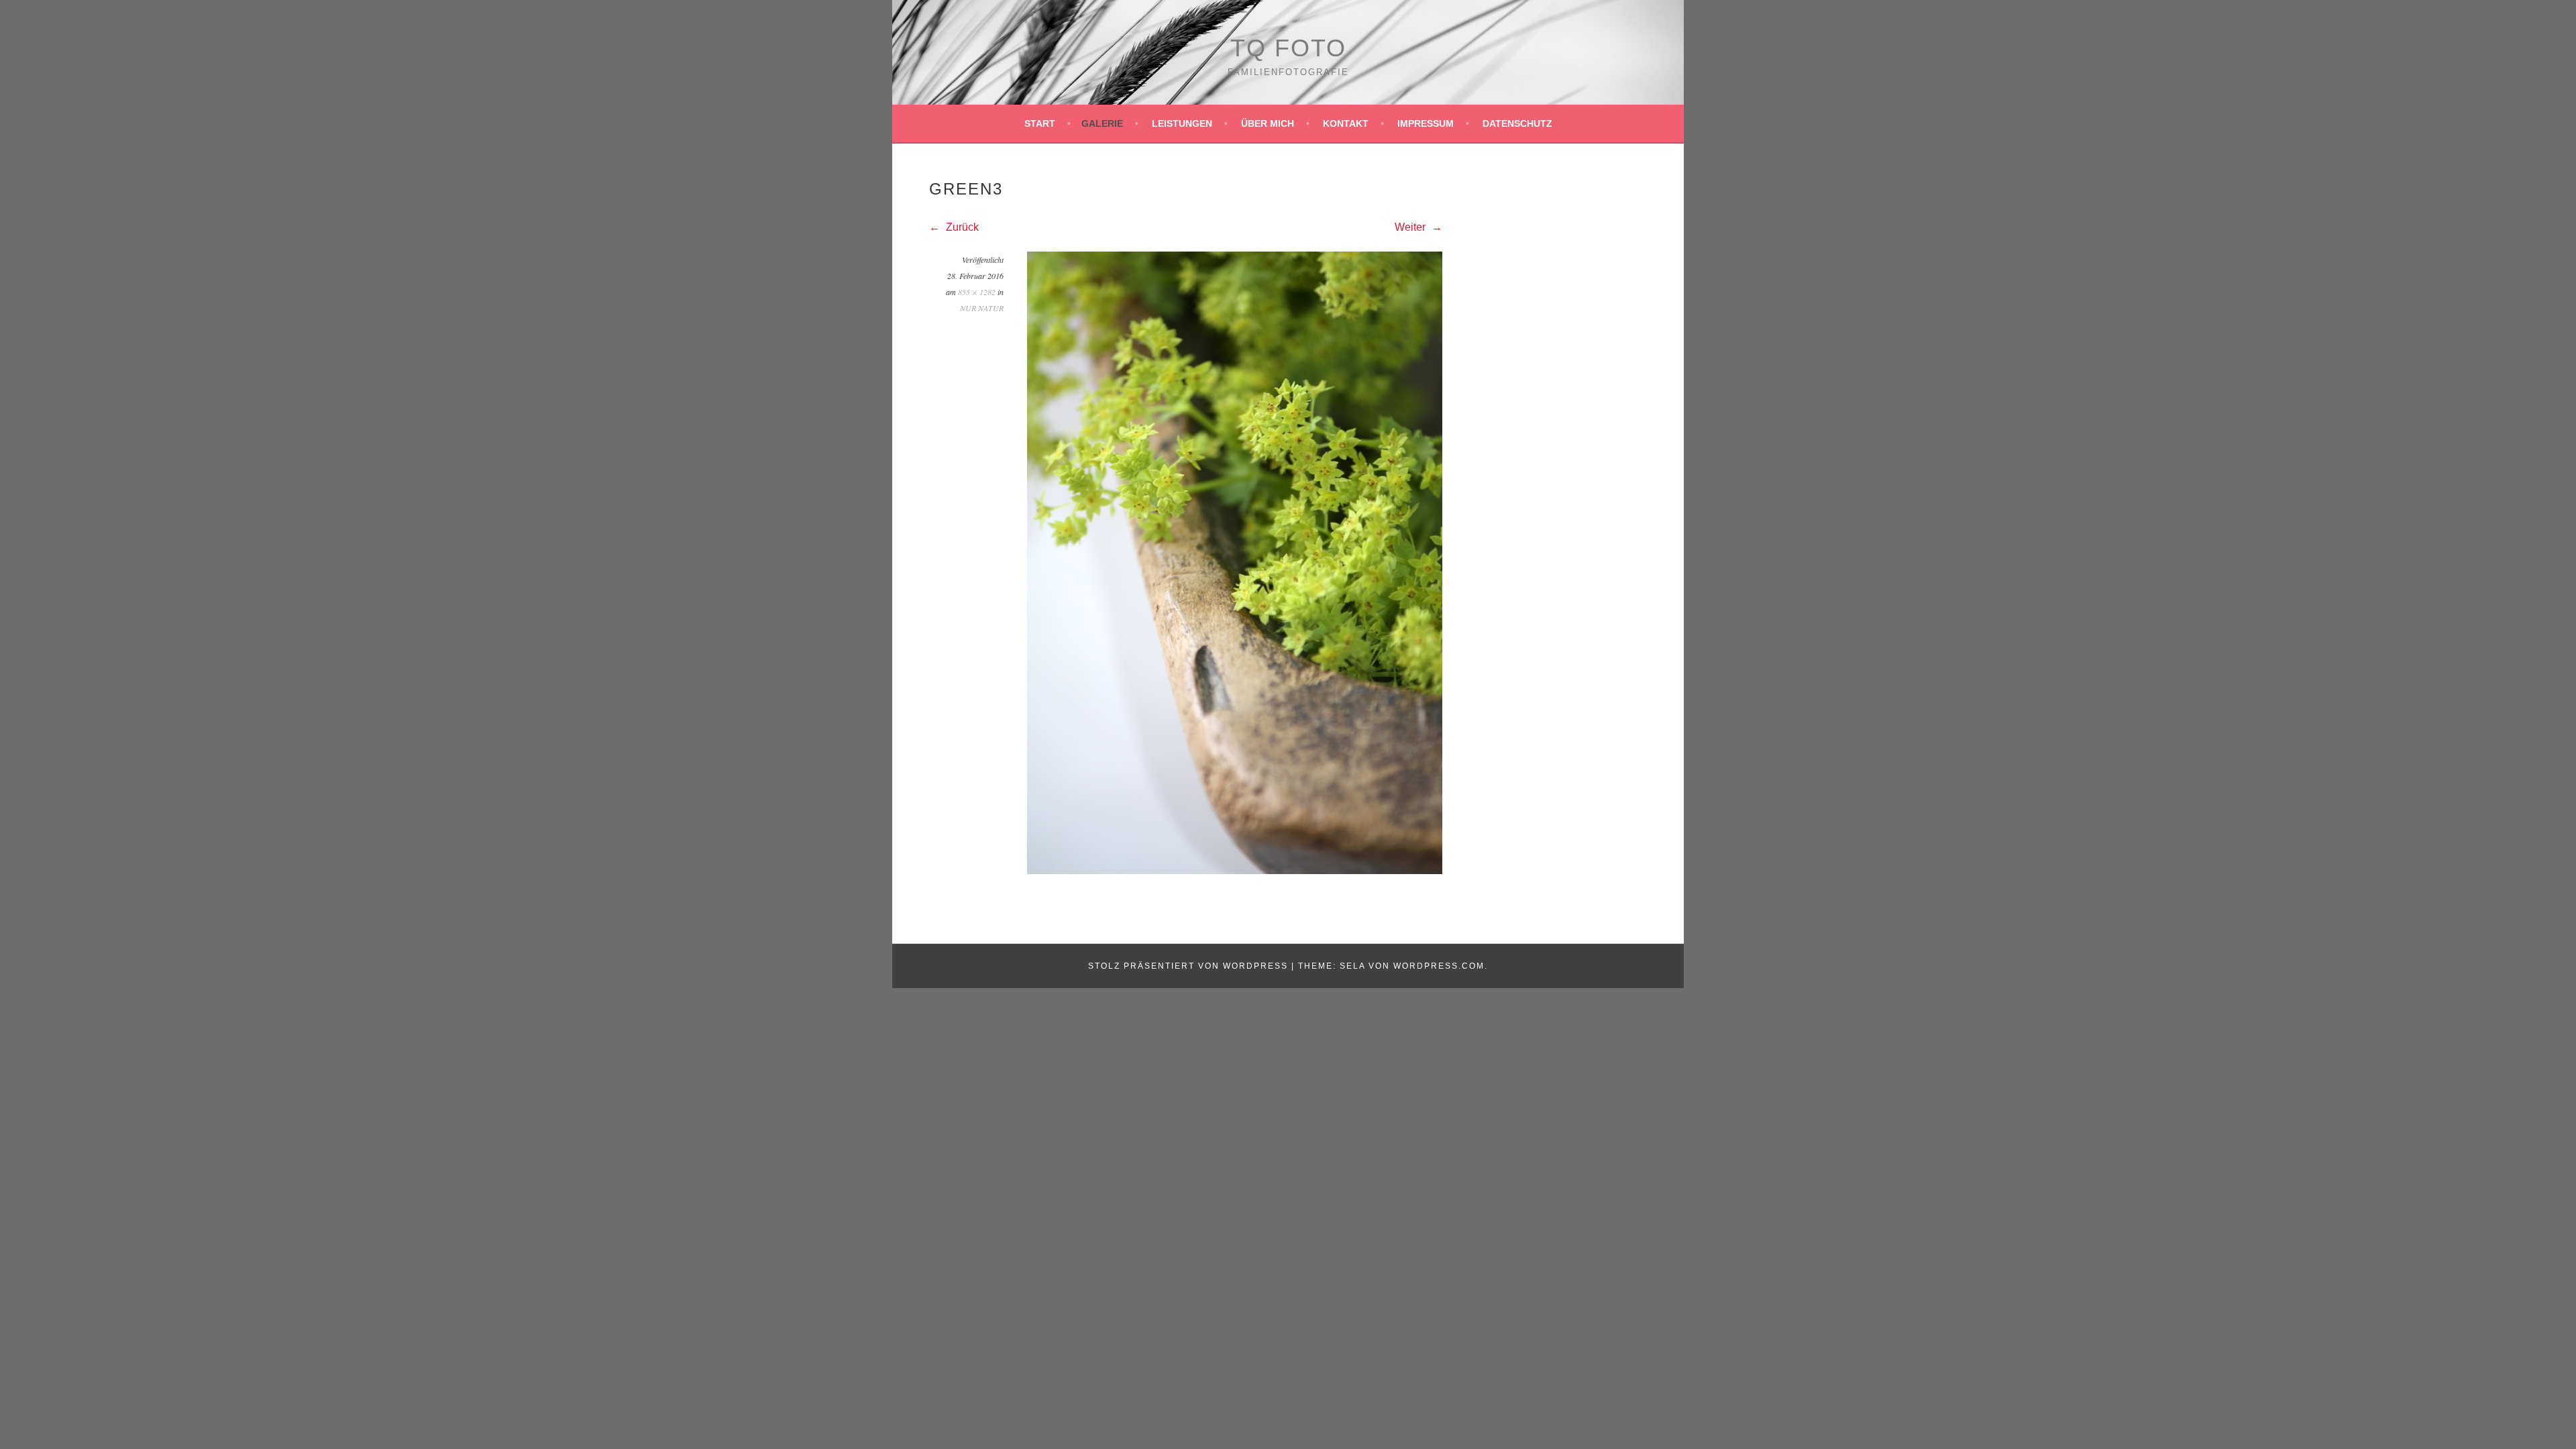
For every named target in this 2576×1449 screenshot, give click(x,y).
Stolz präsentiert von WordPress (1188, 966)
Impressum (1426, 123)
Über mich (1268, 123)
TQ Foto (1288, 48)
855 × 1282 (977, 292)
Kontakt (1346, 123)
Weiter (1411, 227)
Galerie (1102, 123)
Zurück (961, 227)
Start (1040, 123)
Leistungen (1182, 123)
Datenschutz (1517, 123)
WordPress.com (1439, 966)
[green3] (1235, 870)
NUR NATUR (982, 308)
